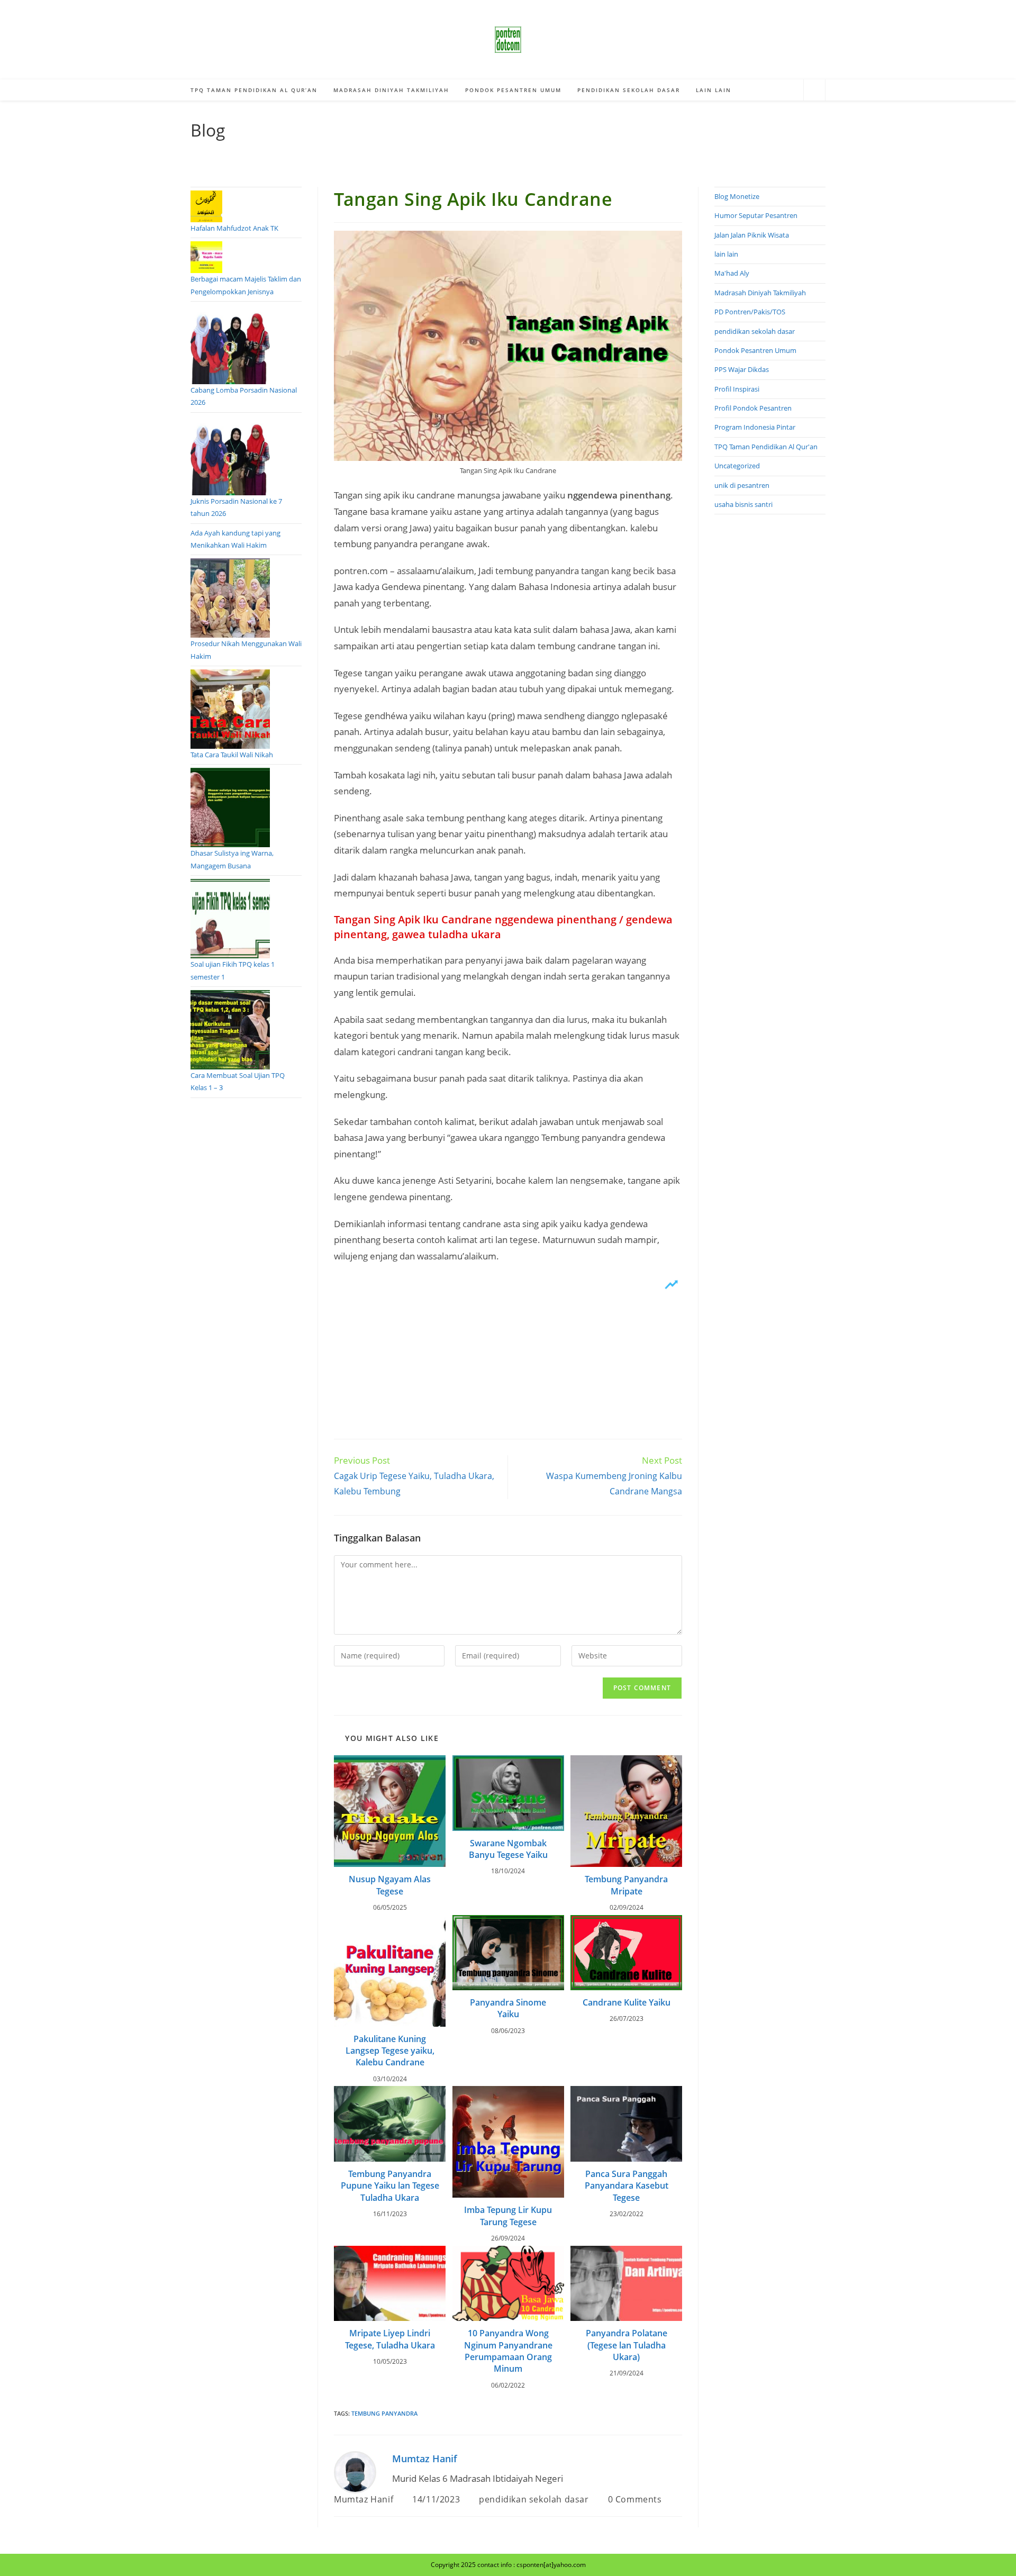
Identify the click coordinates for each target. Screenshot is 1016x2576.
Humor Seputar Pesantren (756, 215)
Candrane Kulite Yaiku (627, 2002)
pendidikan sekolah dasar (534, 2499)
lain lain (726, 254)
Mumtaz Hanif (425, 2459)
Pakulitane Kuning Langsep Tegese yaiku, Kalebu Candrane (390, 2051)
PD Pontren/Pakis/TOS (750, 312)
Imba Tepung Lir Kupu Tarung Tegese (508, 2216)
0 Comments (635, 2499)
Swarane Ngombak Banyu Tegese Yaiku (508, 1849)
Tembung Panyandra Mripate (626, 1885)
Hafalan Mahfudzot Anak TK (234, 228)
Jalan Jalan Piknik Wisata (752, 235)
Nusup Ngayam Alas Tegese (390, 1885)
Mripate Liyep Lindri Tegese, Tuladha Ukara (390, 2339)
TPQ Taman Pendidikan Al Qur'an (766, 447)
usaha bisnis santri (743, 504)
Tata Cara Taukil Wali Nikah (232, 755)
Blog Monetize (737, 196)
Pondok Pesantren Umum (755, 350)
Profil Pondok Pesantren (753, 408)
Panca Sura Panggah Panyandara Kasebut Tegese (627, 2186)
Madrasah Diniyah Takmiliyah (760, 293)
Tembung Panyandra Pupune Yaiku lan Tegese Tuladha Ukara (390, 2186)
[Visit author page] (355, 2471)
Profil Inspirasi (737, 389)
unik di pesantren (742, 485)
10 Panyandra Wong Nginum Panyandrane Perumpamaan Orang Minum (508, 2351)
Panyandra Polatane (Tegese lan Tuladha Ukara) (627, 2345)
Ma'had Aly (732, 273)
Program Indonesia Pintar (755, 427)
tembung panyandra (384, 2413)
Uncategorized (737, 466)
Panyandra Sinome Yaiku (508, 2008)
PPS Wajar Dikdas (742, 369)
